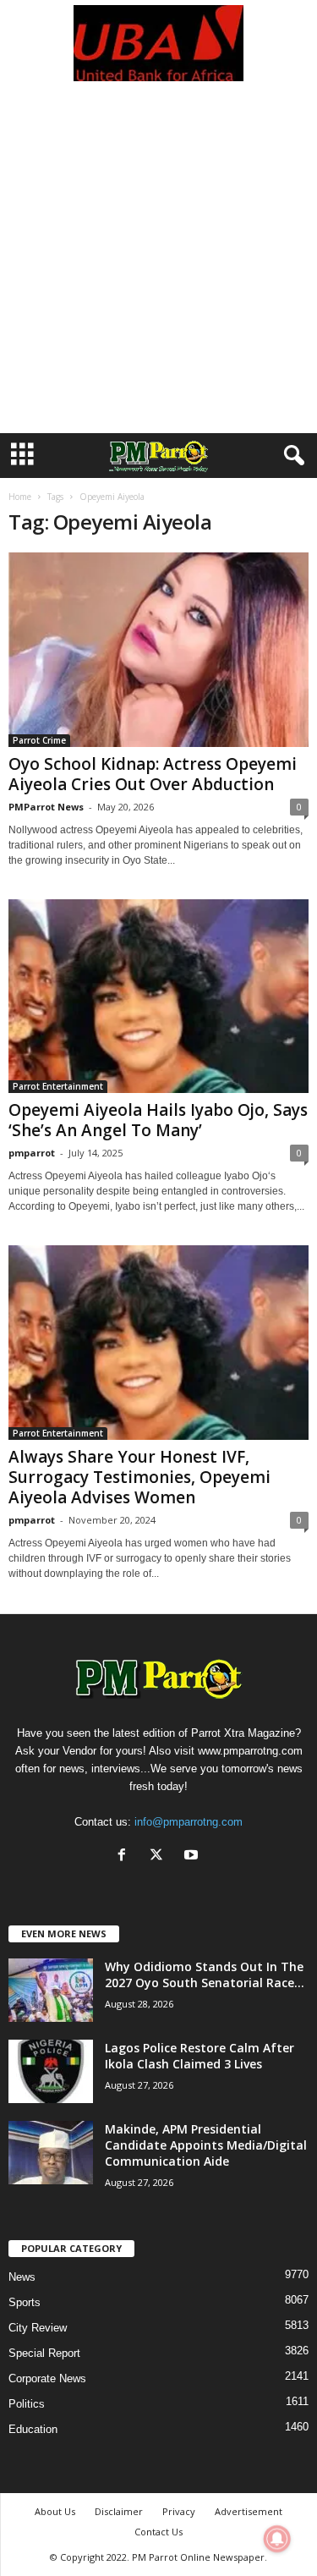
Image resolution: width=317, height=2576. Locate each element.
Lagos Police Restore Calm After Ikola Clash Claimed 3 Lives (199, 2056)
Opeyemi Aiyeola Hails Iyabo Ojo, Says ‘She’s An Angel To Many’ (158, 1120)
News (22, 2277)
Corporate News (47, 2378)
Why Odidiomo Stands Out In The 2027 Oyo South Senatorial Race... (205, 1975)
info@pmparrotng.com (189, 1822)
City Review (38, 2328)
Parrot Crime (39, 740)
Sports (25, 2302)
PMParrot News (46, 807)
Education (33, 2429)
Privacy (179, 2511)
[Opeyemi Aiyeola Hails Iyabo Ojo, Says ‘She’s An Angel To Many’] (158, 997)
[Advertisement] (158, 266)
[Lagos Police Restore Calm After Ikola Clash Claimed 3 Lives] (51, 2071)
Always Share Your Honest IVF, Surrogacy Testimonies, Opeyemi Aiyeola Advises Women (139, 1477)
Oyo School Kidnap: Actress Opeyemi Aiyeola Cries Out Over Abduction (153, 774)
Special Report (44, 2353)
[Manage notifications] (277, 2539)
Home (20, 497)
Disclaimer (119, 2511)
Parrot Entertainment (58, 1086)
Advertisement (249, 2511)
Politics (27, 2404)
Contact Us (158, 2532)
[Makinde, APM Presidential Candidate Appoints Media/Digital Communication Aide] (51, 2153)
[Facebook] (126, 1856)
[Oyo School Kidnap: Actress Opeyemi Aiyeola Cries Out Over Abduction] (158, 650)
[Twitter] (160, 1856)
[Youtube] (193, 1856)
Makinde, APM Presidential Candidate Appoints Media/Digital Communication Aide (206, 2145)
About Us (55, 2511)
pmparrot (32, 1153)
